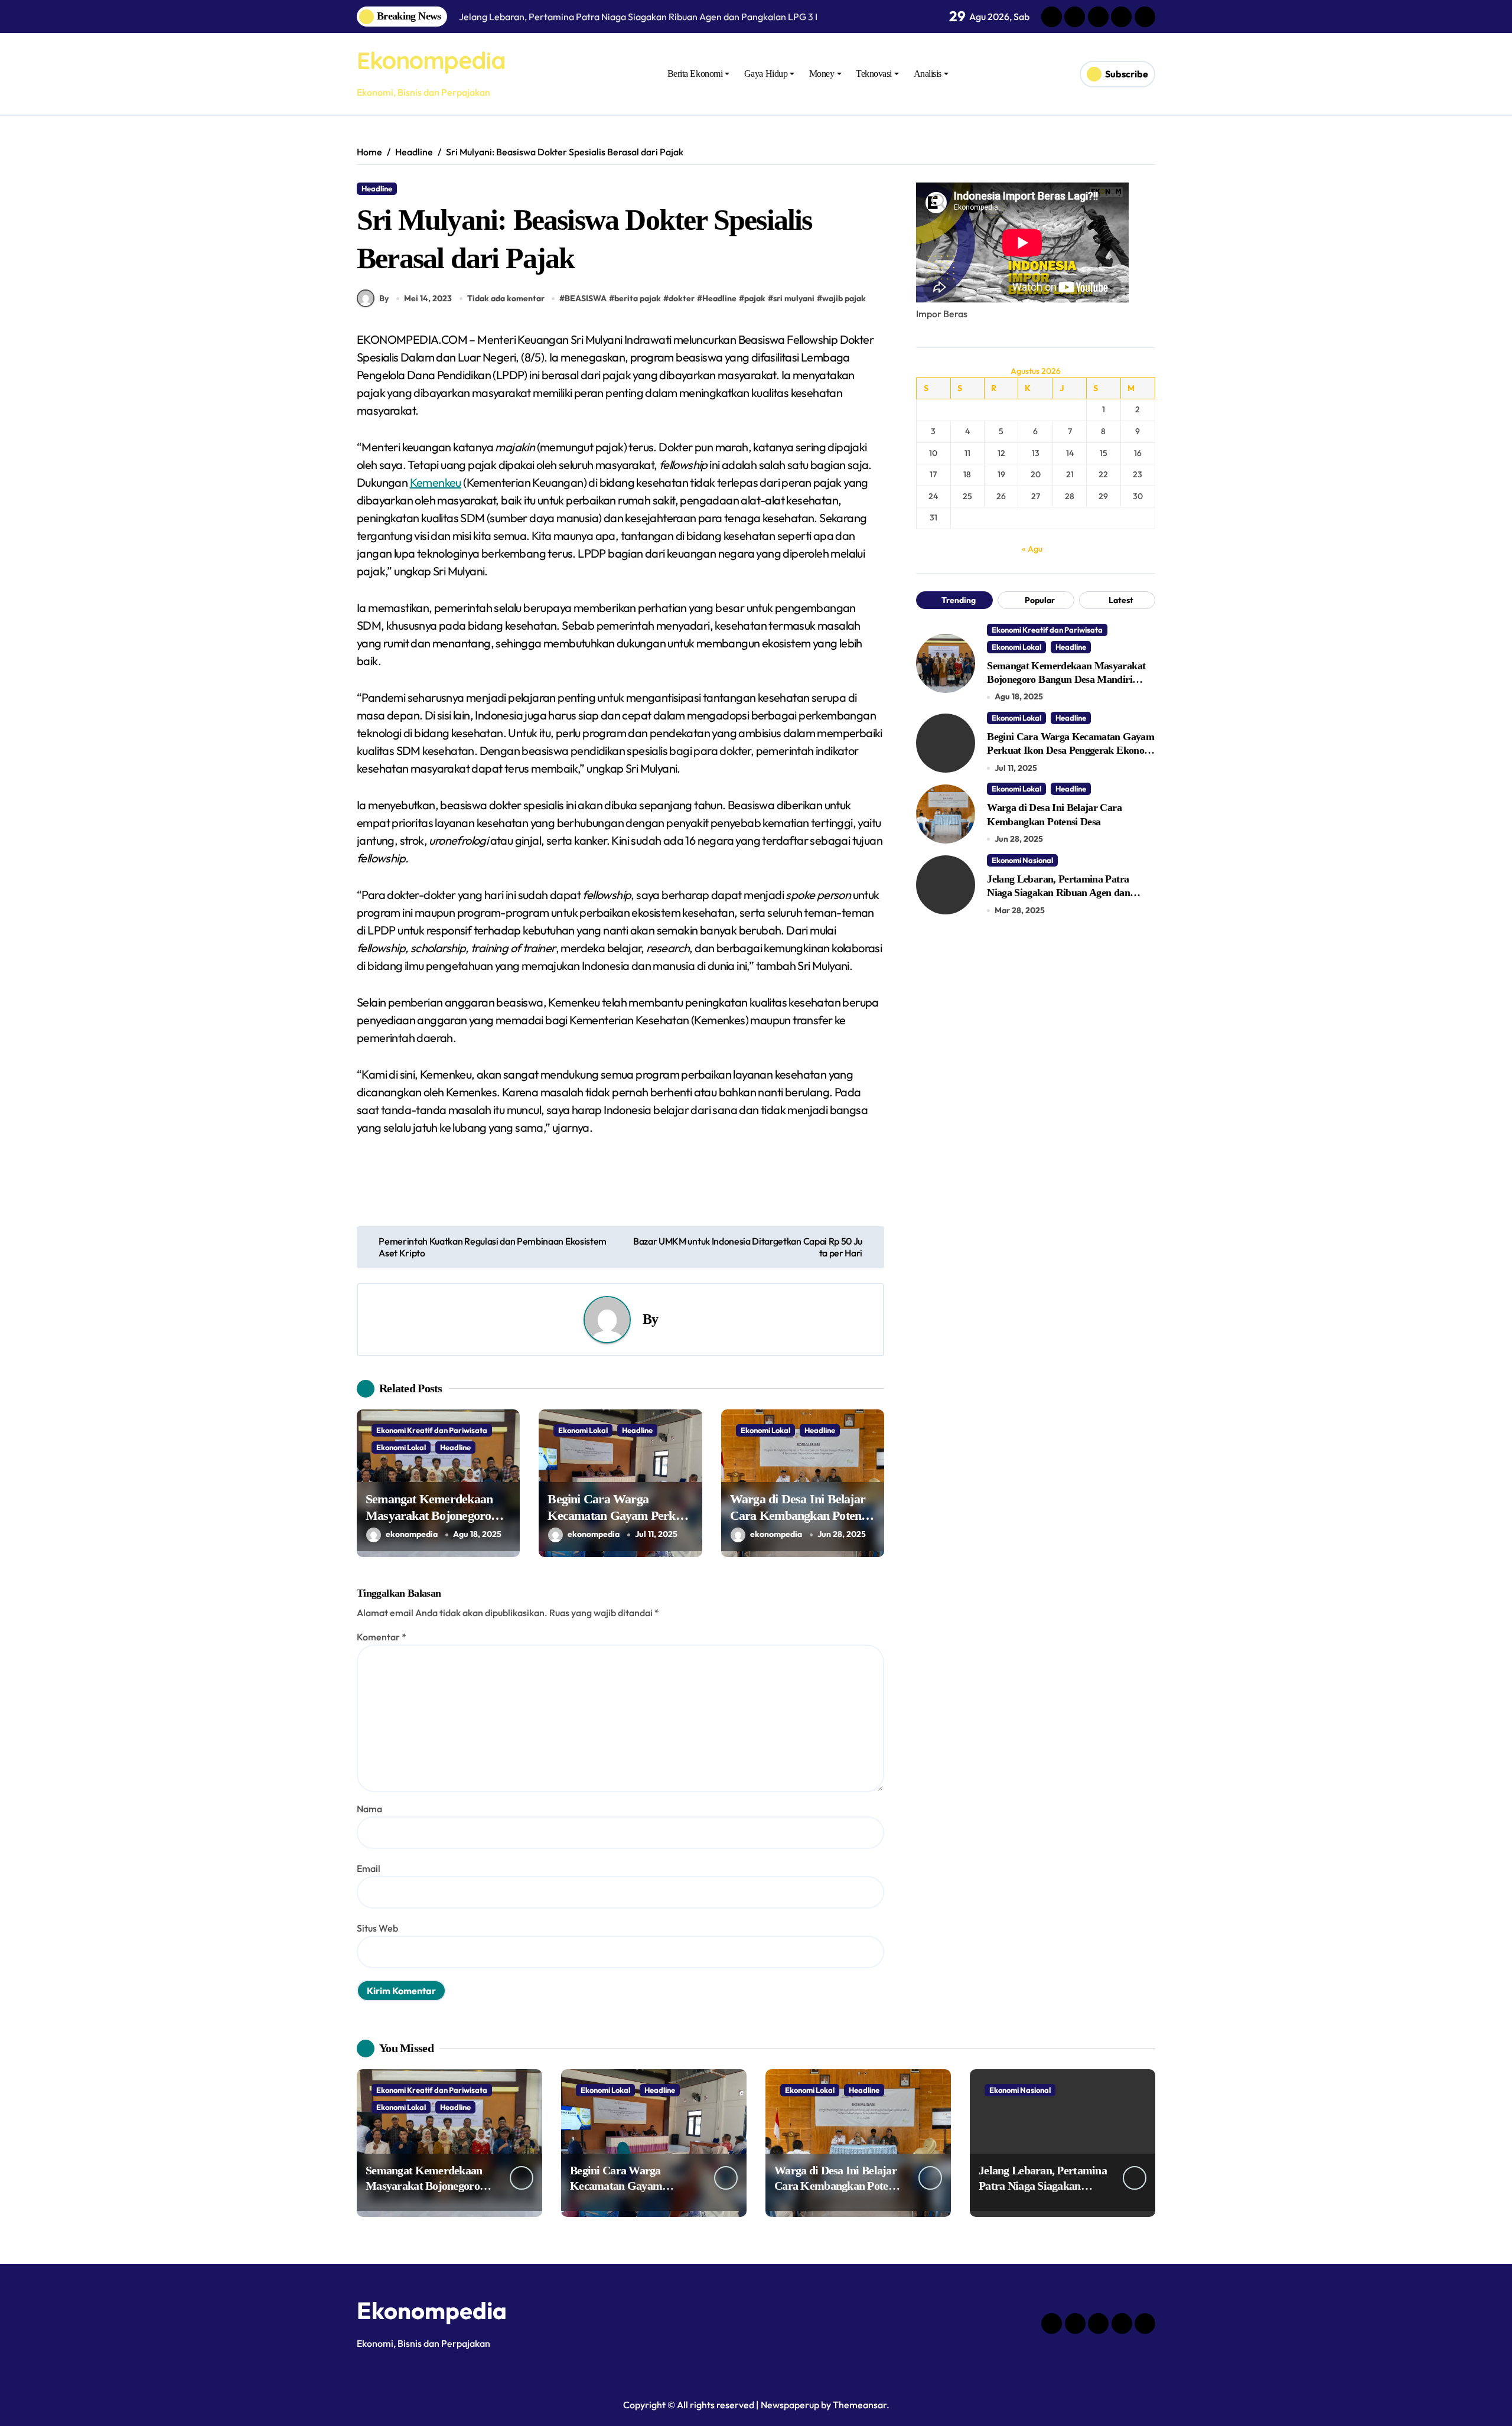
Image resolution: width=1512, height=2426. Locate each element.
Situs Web (377, 1928)
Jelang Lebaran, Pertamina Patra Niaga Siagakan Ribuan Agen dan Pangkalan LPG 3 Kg (1058, 893)
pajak (755, 298)
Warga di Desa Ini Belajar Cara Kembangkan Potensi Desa (800, 1516)
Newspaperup (790, 2405)
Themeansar (860, 2405)
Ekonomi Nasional (1022, 860)
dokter (682, 298)
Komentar (382, 1637)
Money (822, 74)
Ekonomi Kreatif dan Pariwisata (432, 1430)
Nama (369, 1809)
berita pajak (638, 298)
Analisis (928, 74)
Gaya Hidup (766, 74)
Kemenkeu (436, 482)
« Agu (1032, 549)
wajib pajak (844, 298)
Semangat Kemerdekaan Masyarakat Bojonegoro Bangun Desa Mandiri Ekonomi (1066, 680)
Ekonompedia (431, 60)
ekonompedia (412, 1534)
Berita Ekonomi (695, 74)
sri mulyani (794, 298)
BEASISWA (586, 298)
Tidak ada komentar (506, 298)
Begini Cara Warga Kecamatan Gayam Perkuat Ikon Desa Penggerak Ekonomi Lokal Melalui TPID (1071, 750)
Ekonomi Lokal (401, 1447)
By (384, 298)
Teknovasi (874, 74)
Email (369, 1868)
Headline (377, 188)
